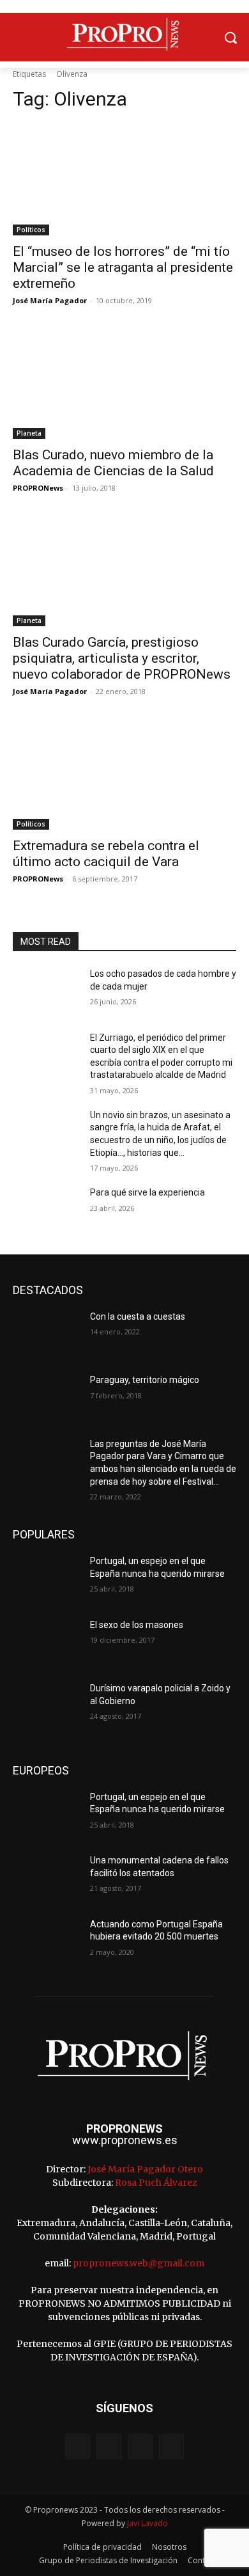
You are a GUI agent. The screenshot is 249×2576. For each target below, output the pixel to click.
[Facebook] (78, 2446)
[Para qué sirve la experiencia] (46, 1210)
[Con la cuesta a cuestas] (46, 1334)
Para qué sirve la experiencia (147, 1192)
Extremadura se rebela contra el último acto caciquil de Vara (106, 854)
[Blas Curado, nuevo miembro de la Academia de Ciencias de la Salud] (124, 383)
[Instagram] (109, 2446)
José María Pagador (50, 300)
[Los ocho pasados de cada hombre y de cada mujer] (46, 992)
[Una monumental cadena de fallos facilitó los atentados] (46, 1878)
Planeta (29, 433)
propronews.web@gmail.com (139, 2263)
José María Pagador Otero (145, 2169)
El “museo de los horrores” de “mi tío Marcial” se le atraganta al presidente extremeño (123, 267)
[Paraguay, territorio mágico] (46, 1398)
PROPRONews (38, 488)
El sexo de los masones (137, 1625)
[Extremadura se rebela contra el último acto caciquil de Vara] (124, 774)
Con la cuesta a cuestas (138, 1316)
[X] (140, 2446)
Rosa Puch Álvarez (156, 2183)
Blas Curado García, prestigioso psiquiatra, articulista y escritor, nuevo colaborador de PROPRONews (122, 658)
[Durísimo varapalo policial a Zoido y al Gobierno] (46, 1706)
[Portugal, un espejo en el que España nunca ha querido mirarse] (46, 1579)
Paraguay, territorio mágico (145, 1380)
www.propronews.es (125, 2140)
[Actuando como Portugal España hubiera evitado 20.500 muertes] (46, 1942)
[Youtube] (171, 2446)
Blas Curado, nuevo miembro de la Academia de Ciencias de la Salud (113, 463)
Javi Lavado (147, 2523)
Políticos (31, 230)
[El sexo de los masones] (46, 1643)
